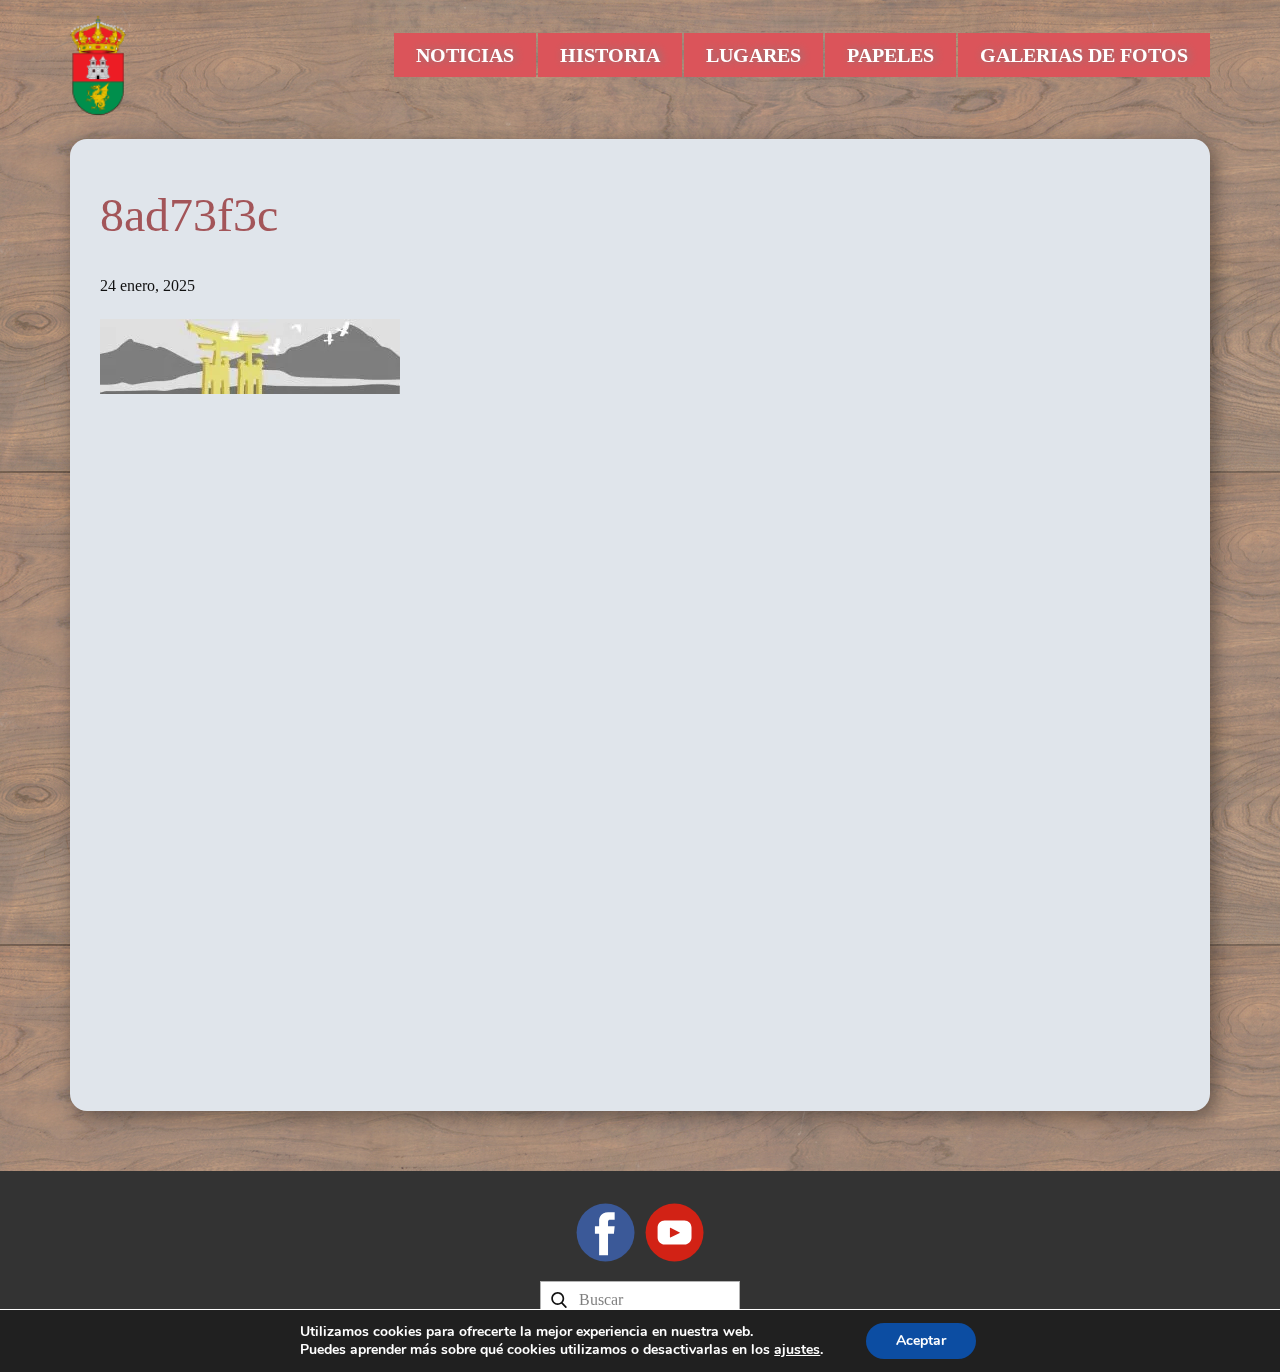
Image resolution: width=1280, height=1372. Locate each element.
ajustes (797, 1350)
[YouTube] (674, 1232)
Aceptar (921, 1340)
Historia (610, 55)
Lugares (753, 55)
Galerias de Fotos (1084, 55)
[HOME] (98, 65)
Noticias (465, 55)
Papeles (890, 55)
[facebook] (605, 1232)
